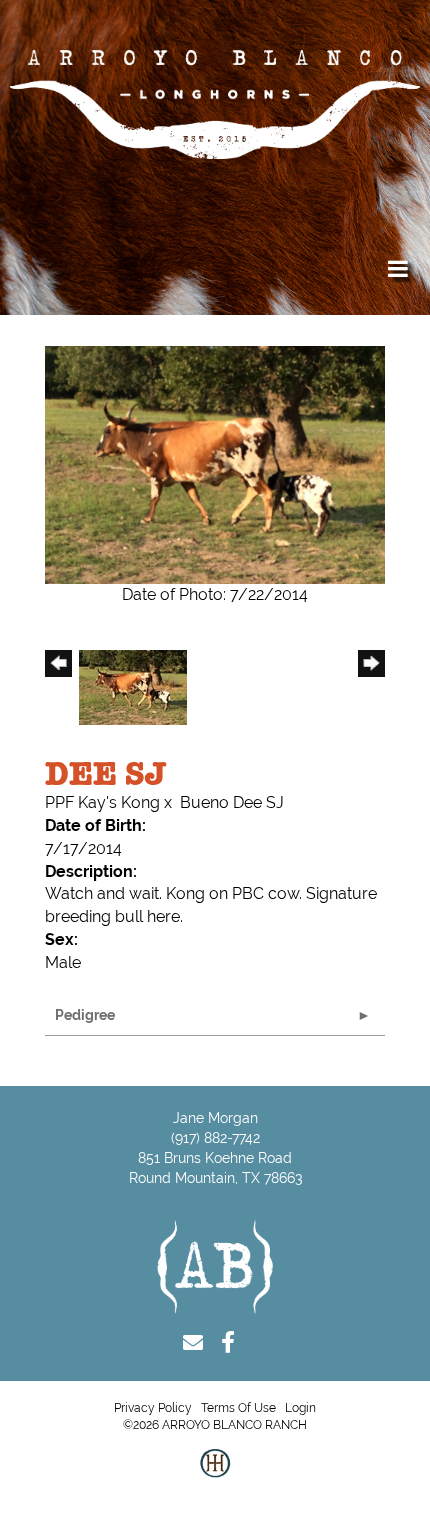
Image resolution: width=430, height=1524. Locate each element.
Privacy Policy (153, 1408)
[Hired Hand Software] (215, 1479)
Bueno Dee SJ (232, 802)
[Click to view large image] (215, 463)
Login (300, 1408)
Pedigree (85, 1015)
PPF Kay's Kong (102, 802)
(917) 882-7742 (215, 1138)
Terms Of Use (238, 1408)
